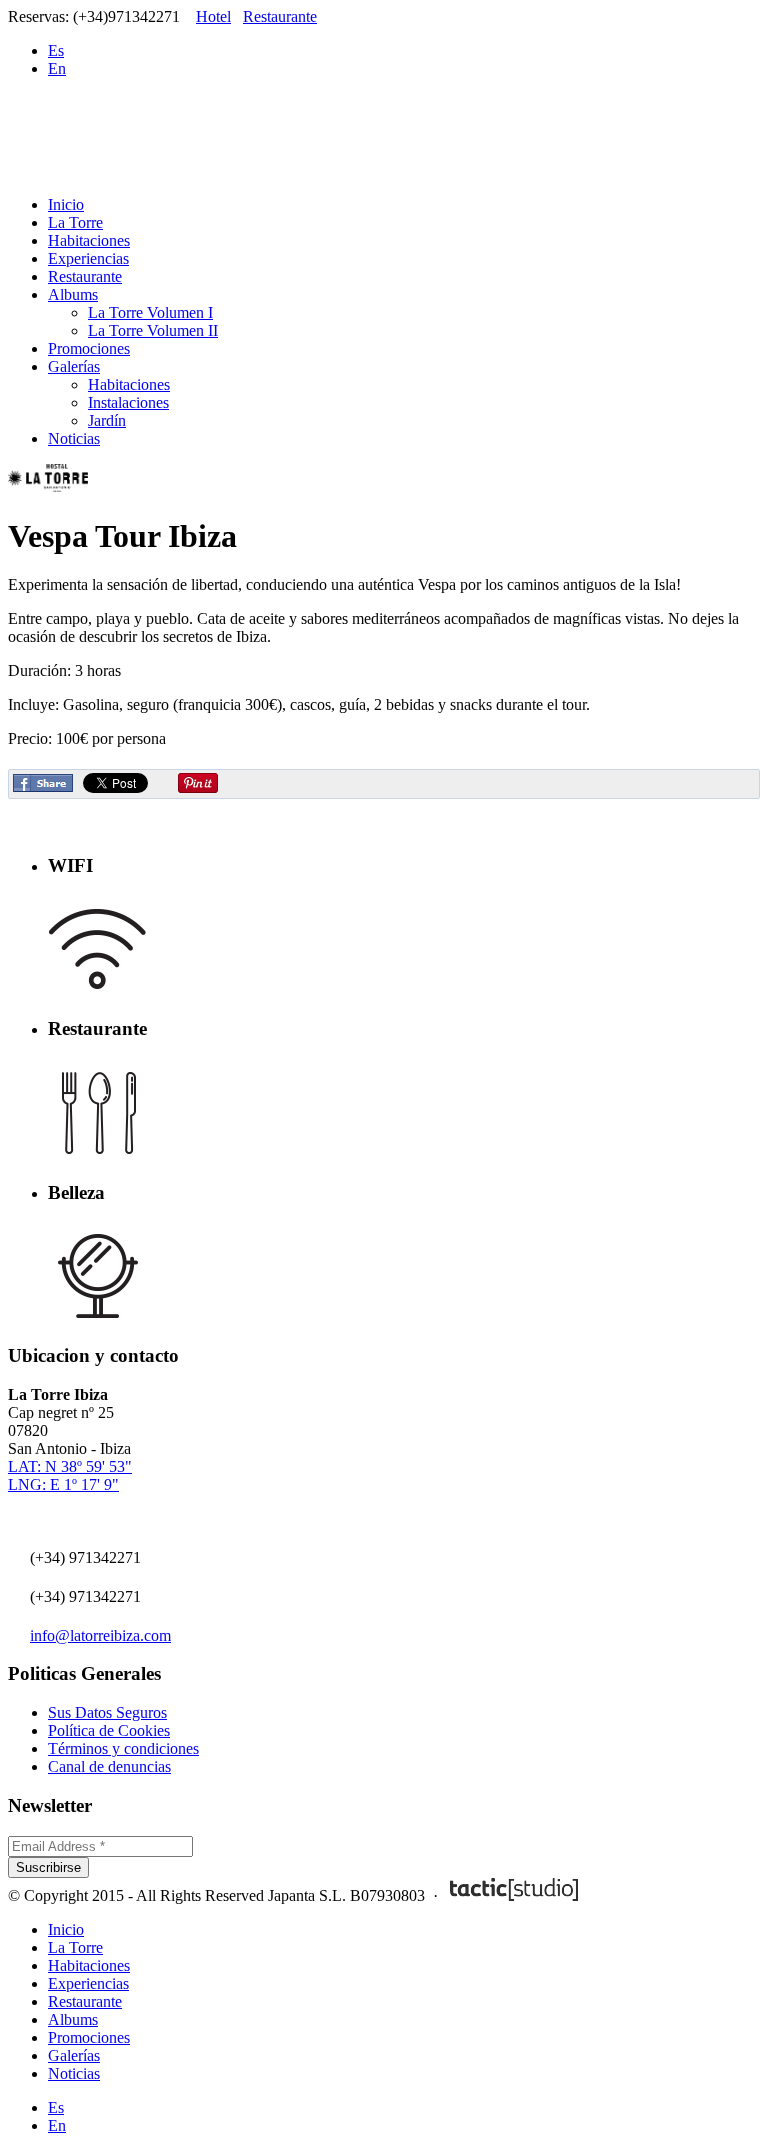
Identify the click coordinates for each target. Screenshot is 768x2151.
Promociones (89, 348)
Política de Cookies (109, 1730)
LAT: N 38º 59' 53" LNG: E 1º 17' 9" (70, 1475)
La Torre (75, 222)
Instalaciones (128, 402)
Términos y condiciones (123, 1748)
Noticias (74, 438)
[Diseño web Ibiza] (514, 1895)
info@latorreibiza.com (100, 1635)
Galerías (74, 366)
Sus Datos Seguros (107, 1712)
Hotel (213, 16)
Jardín (107, 420)
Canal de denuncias (109, 1766)
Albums (73, 294)
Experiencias (88, 258)
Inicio (66, 204)
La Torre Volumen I (150, 312)
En (57, 68)
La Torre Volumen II (153, 330)
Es (56, 50)
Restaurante (280, 16)
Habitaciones (89, 240)
